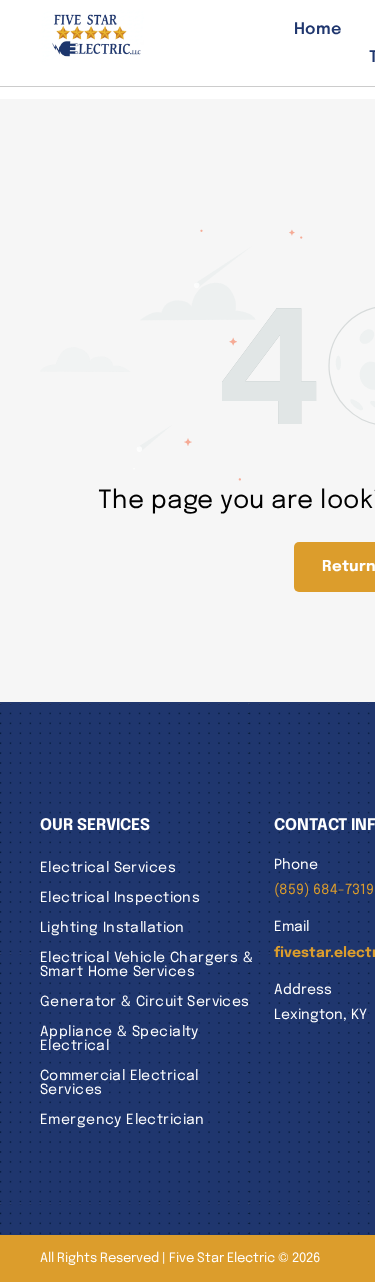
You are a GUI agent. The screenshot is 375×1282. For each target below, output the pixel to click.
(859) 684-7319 (324, 890)
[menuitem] (298, 29)
